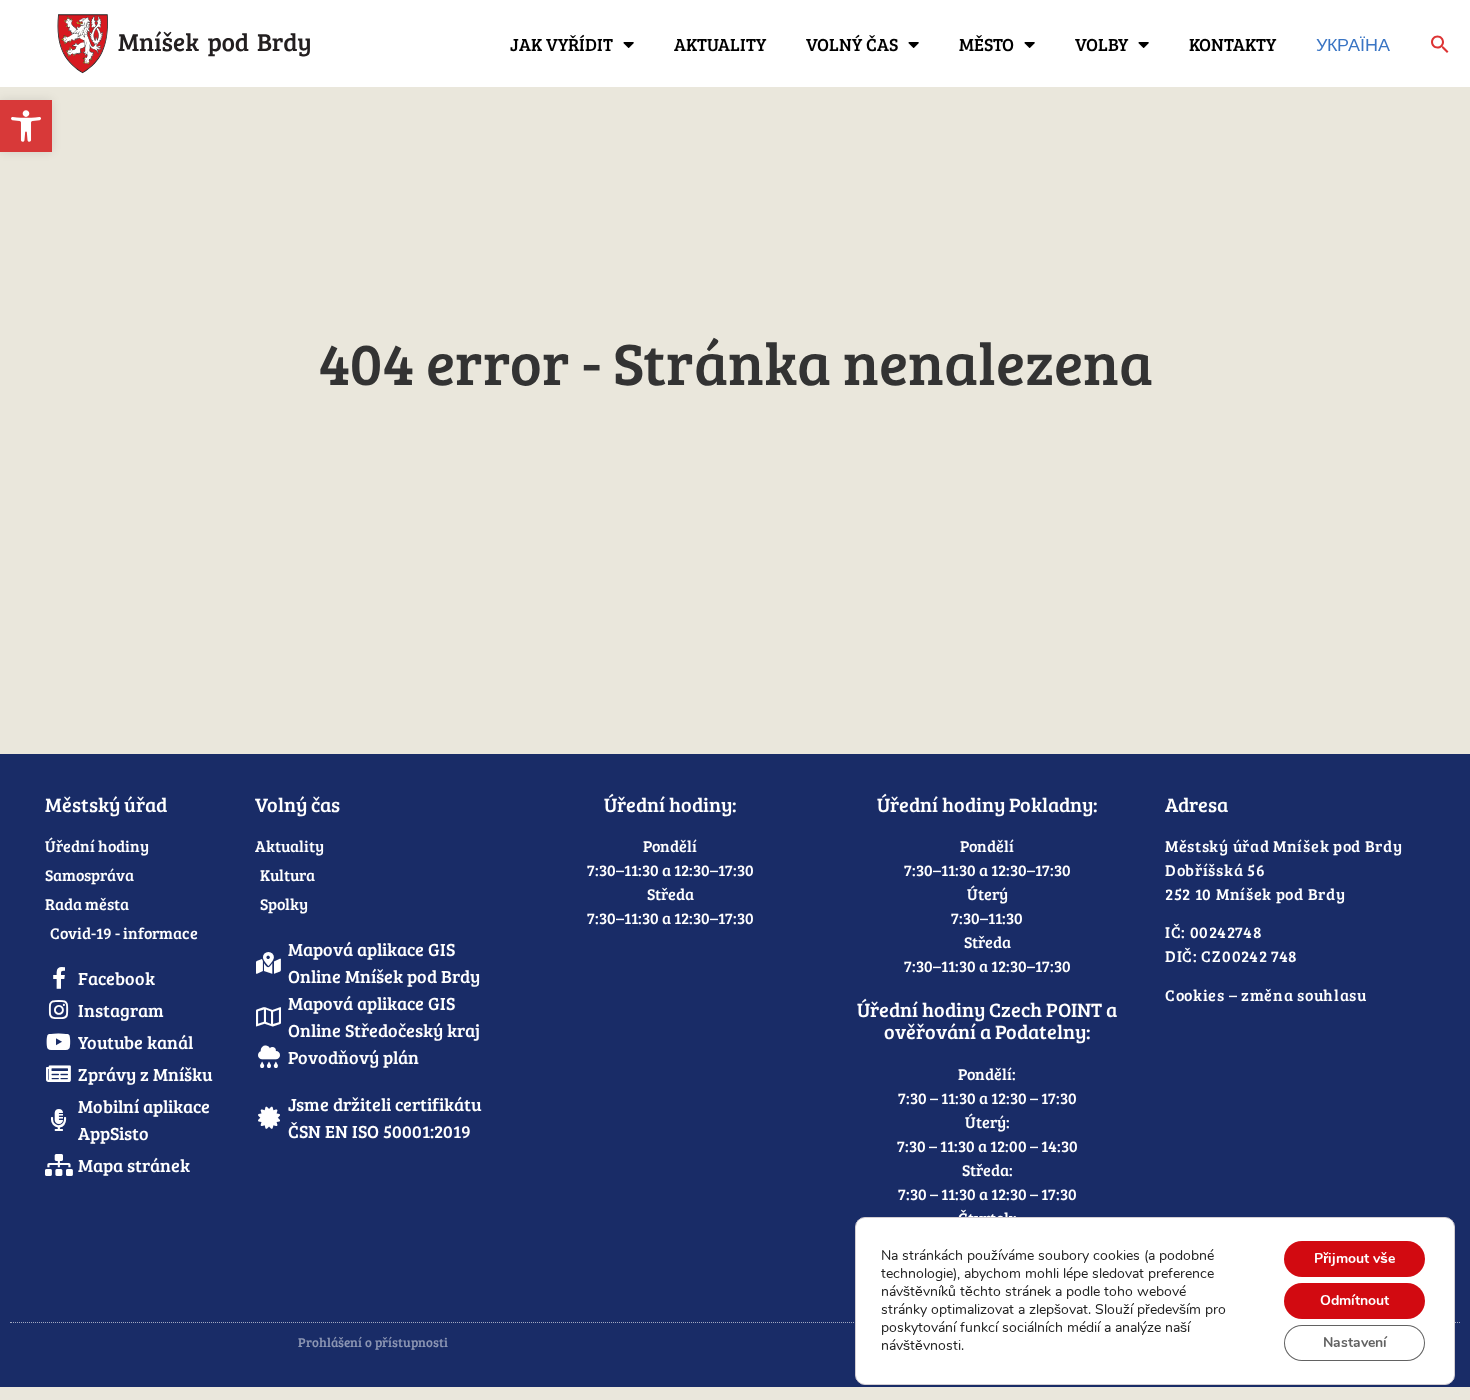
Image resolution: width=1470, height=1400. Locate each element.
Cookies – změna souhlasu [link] (1266, 994)
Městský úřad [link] (106, 804)
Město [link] (986, 44)
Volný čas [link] (852, 44)
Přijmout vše (1354, 1258)
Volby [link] (1101, 44)
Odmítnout (1354, 1300)
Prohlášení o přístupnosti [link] (373, 1342)
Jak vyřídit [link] (561, 44)
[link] (26, 126)
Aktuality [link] (720, 44)
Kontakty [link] (1232, 44)
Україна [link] (1353, 44)
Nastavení (1355, 1342)
